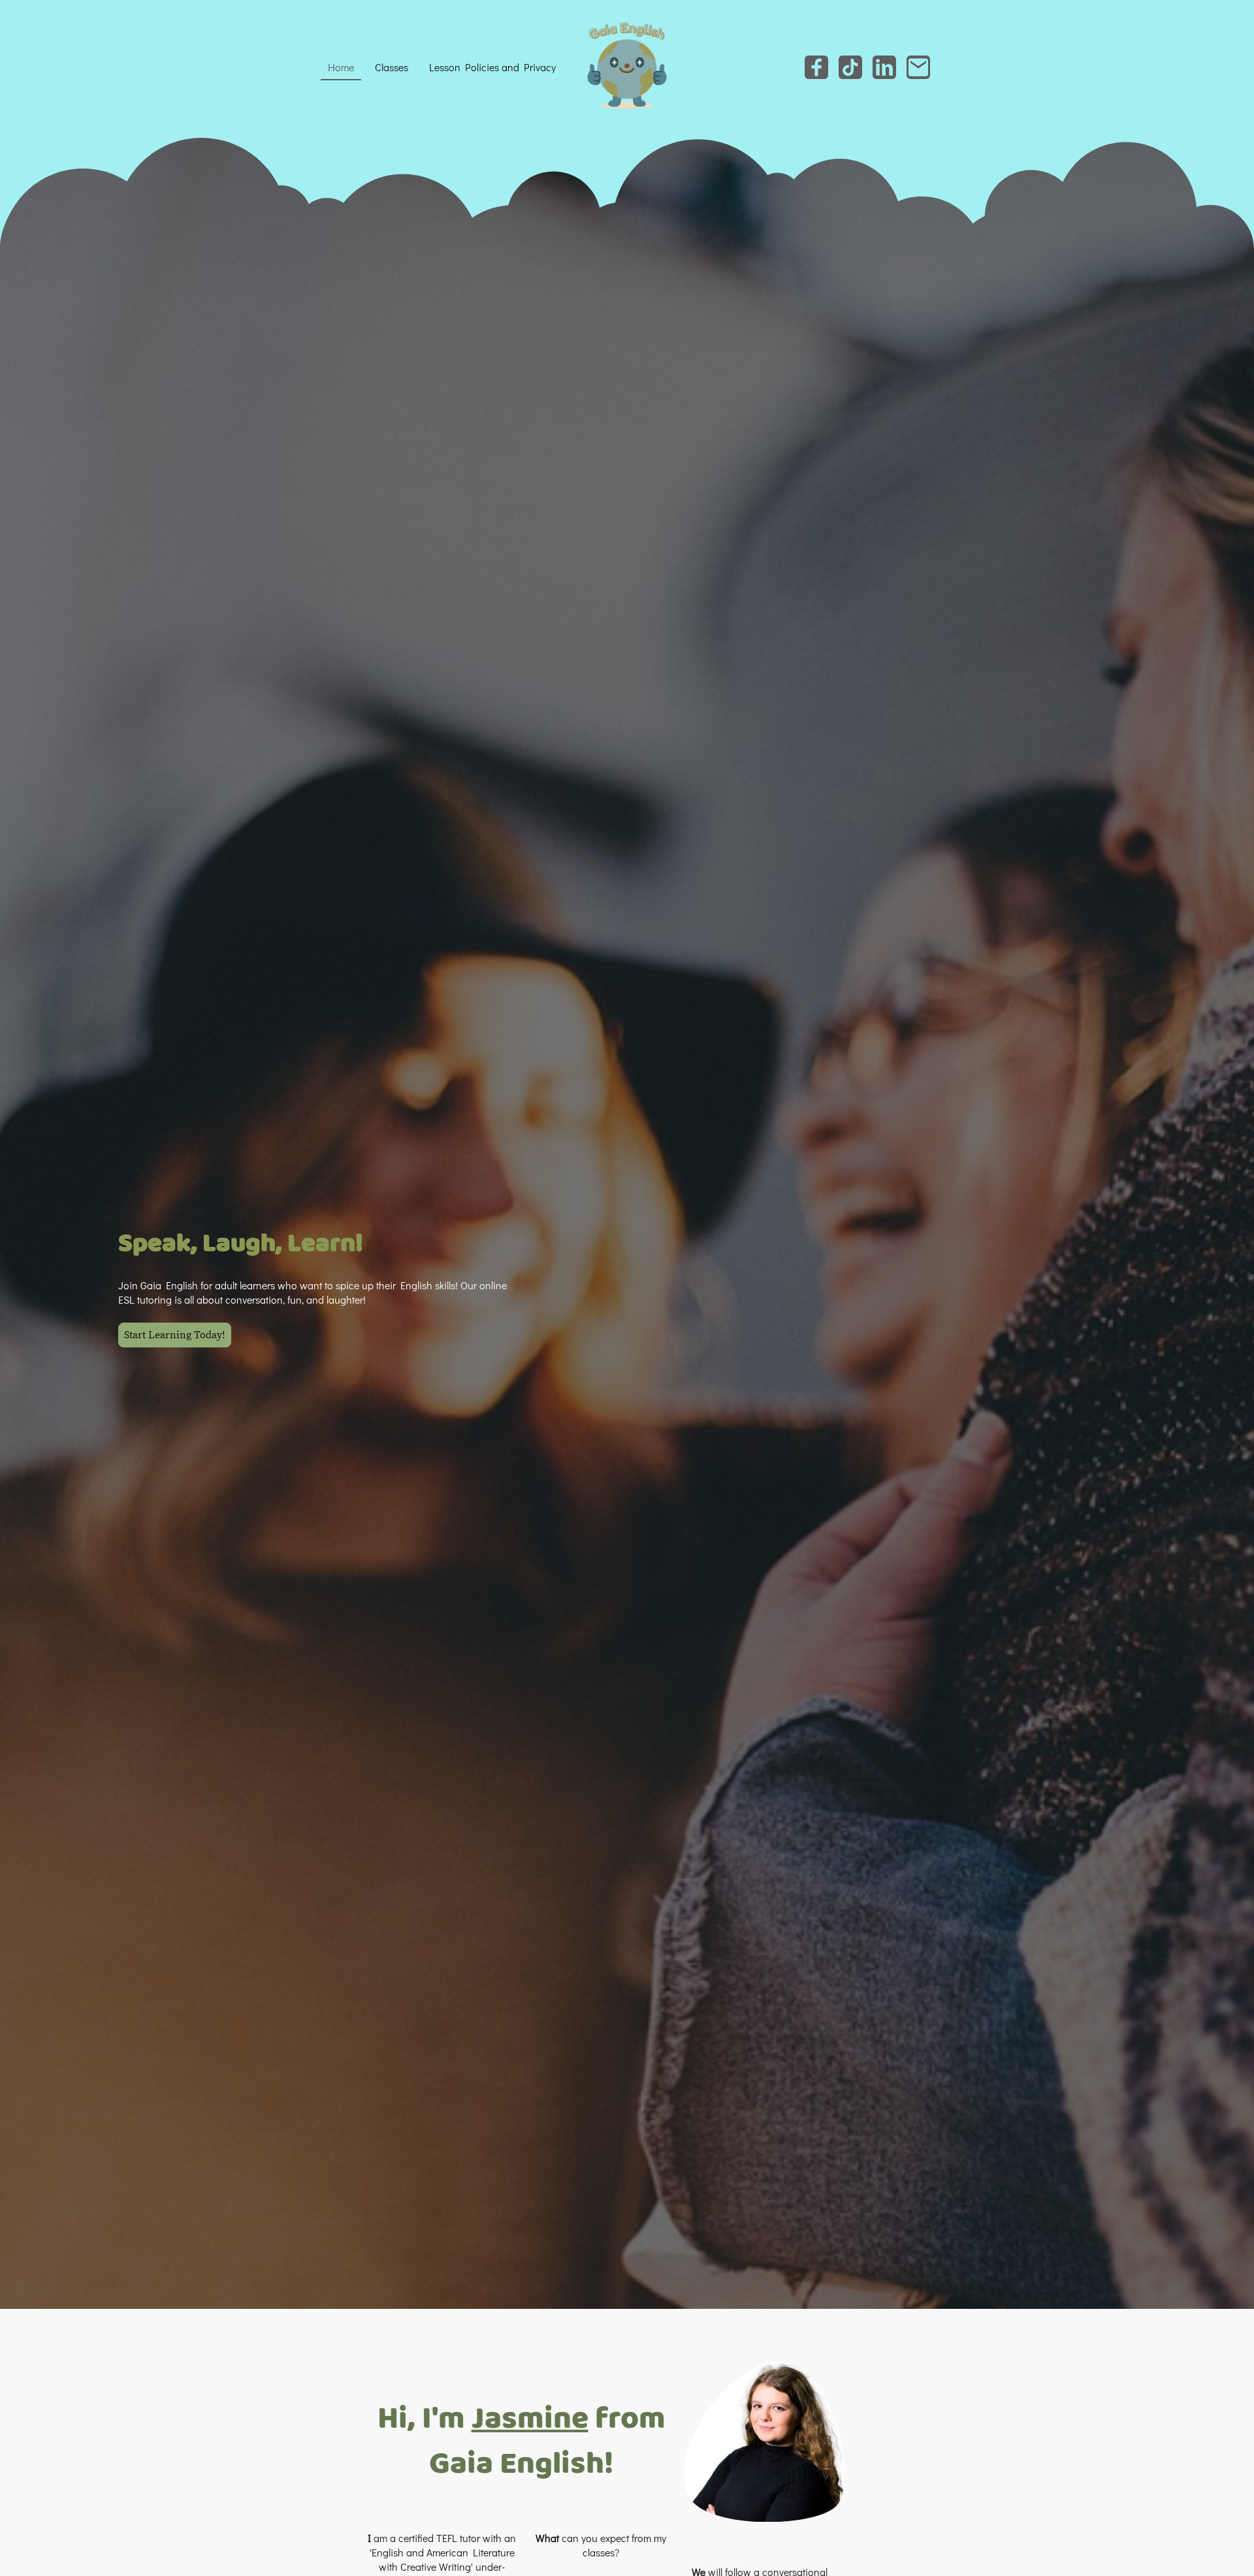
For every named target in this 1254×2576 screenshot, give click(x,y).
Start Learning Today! (175, 1335)
